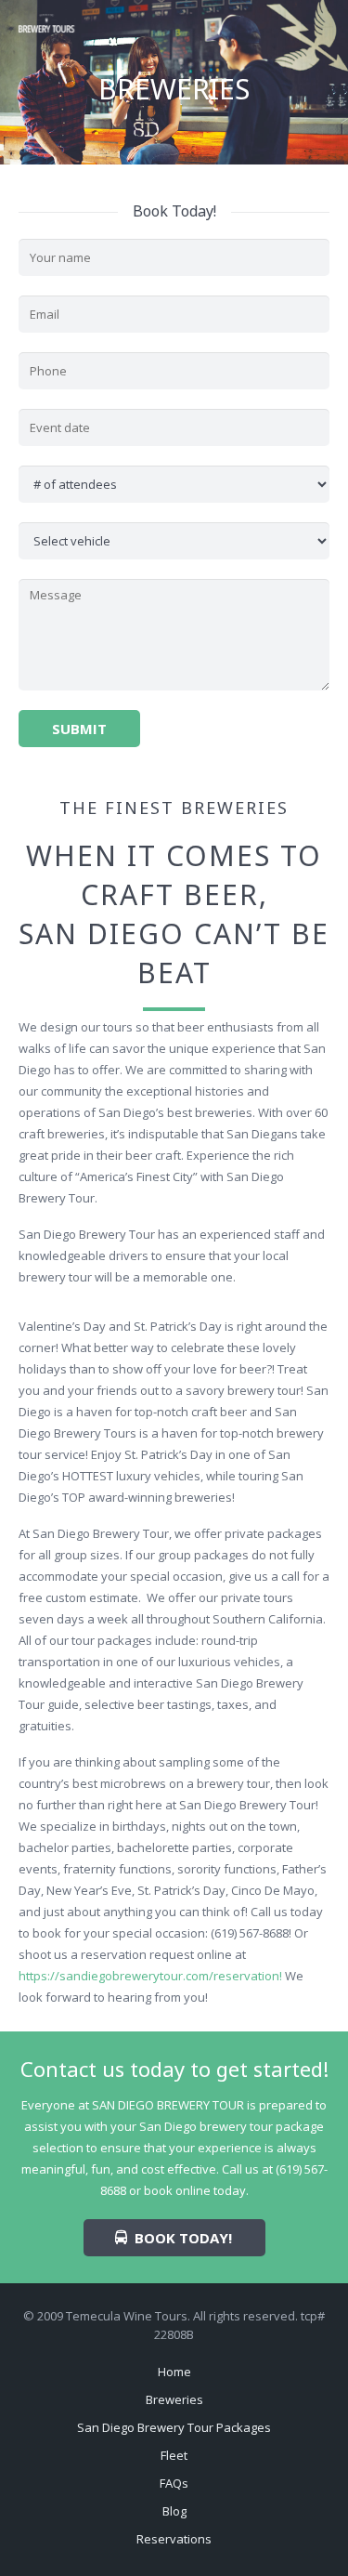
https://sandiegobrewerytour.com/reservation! (150, 1976)
